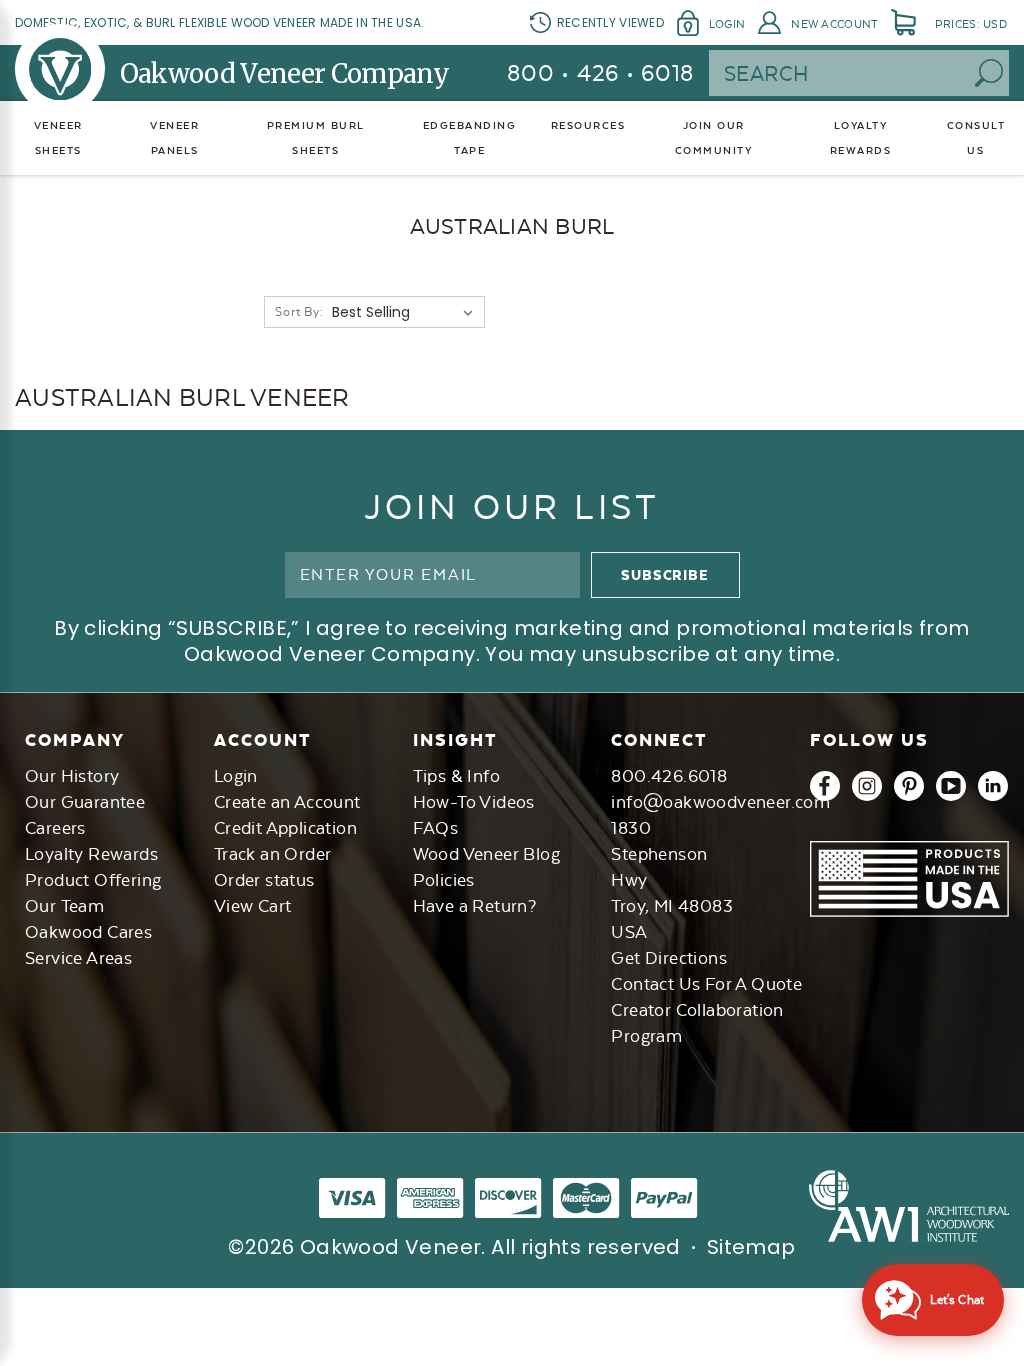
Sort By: (299, 312)
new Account (834, 24)
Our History (72, 776)
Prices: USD (971, 24)
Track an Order (273, 854)
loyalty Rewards (861, 138)
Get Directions (669, 958)
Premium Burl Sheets (316, 138)
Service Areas (78, 958)
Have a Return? (475, 906)
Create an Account (287, 802)
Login (727, 24)
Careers (55, 828)
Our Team (64, 906)
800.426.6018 (669, 776)
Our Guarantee (85, 802)
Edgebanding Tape (470, 138)
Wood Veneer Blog (486, 854)
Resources (588, 125)
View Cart (253, 906)
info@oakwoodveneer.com (720, 802)
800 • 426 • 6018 (600, 73)
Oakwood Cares (88, 932)
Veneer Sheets (58, 138)
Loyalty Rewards (91, 854)
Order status (264, 880)
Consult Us (976, 138)
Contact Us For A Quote (706, 984)
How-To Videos (474, 802)
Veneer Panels (174, 138)
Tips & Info (456, 776)
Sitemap (751, 1247)
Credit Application (285, 828)
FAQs (436, 828)
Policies (444, 880)
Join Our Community (714, 138)
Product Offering (93, 880)
